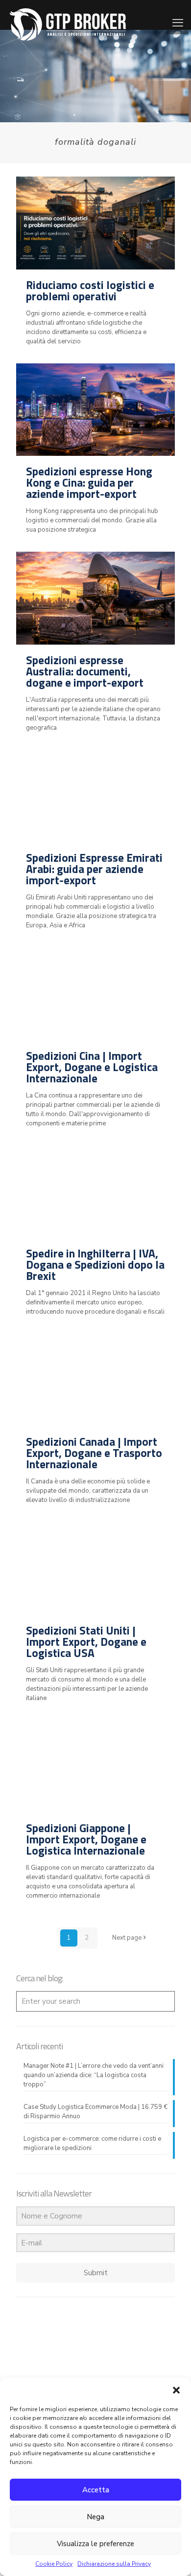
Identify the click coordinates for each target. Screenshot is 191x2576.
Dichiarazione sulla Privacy (114, 2564)
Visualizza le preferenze (95, 2544)
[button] (176, 2390)
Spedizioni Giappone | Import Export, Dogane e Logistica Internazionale (86, 1839)
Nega (95, 2517)
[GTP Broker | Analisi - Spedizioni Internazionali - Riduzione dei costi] (68, 15)
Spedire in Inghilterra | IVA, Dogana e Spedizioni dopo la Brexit (95, 1265)
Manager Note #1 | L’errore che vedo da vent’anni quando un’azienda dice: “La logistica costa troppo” (94, 2075)
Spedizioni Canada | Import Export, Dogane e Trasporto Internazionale (94, 1453)
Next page (127, 1938)
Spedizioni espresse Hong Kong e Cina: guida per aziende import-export (89, 482)
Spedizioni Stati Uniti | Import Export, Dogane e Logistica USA (86, 1642)
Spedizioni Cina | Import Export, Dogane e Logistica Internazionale (92, 1067)
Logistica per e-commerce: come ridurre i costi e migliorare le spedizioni (92, 2143)
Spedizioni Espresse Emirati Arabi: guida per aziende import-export (94, 869)
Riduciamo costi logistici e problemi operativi (90, 291)
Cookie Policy (54, 2564)
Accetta (96, 2490)
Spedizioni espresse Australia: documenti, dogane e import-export (85, 671)
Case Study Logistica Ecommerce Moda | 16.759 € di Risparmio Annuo (95, 2112)
